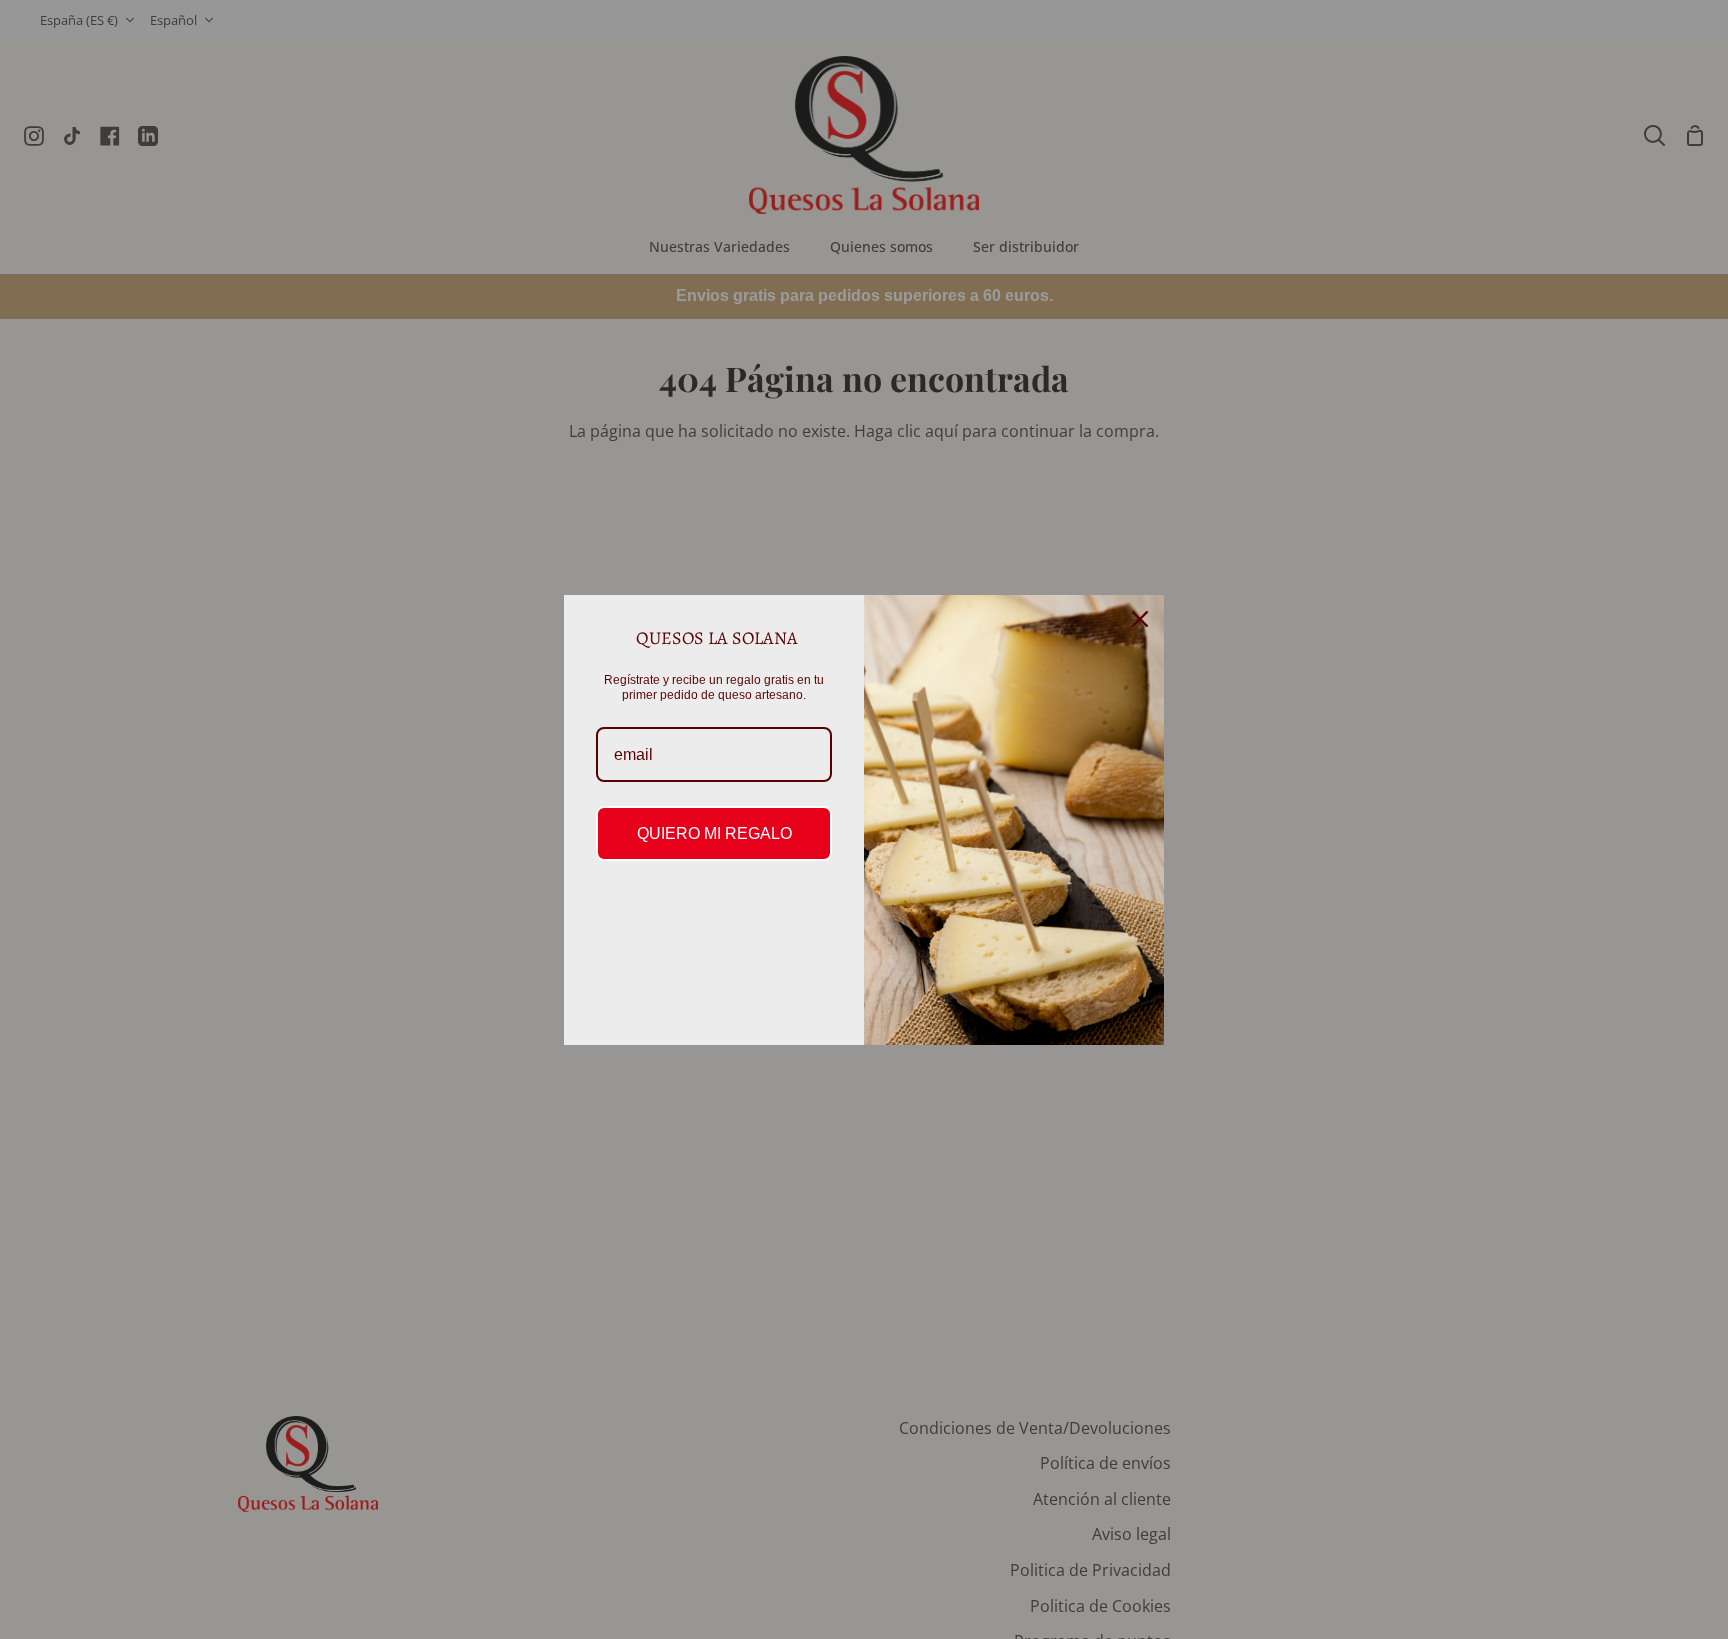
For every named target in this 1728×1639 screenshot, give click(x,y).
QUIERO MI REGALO (714, 833)
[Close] (1140, 619)
